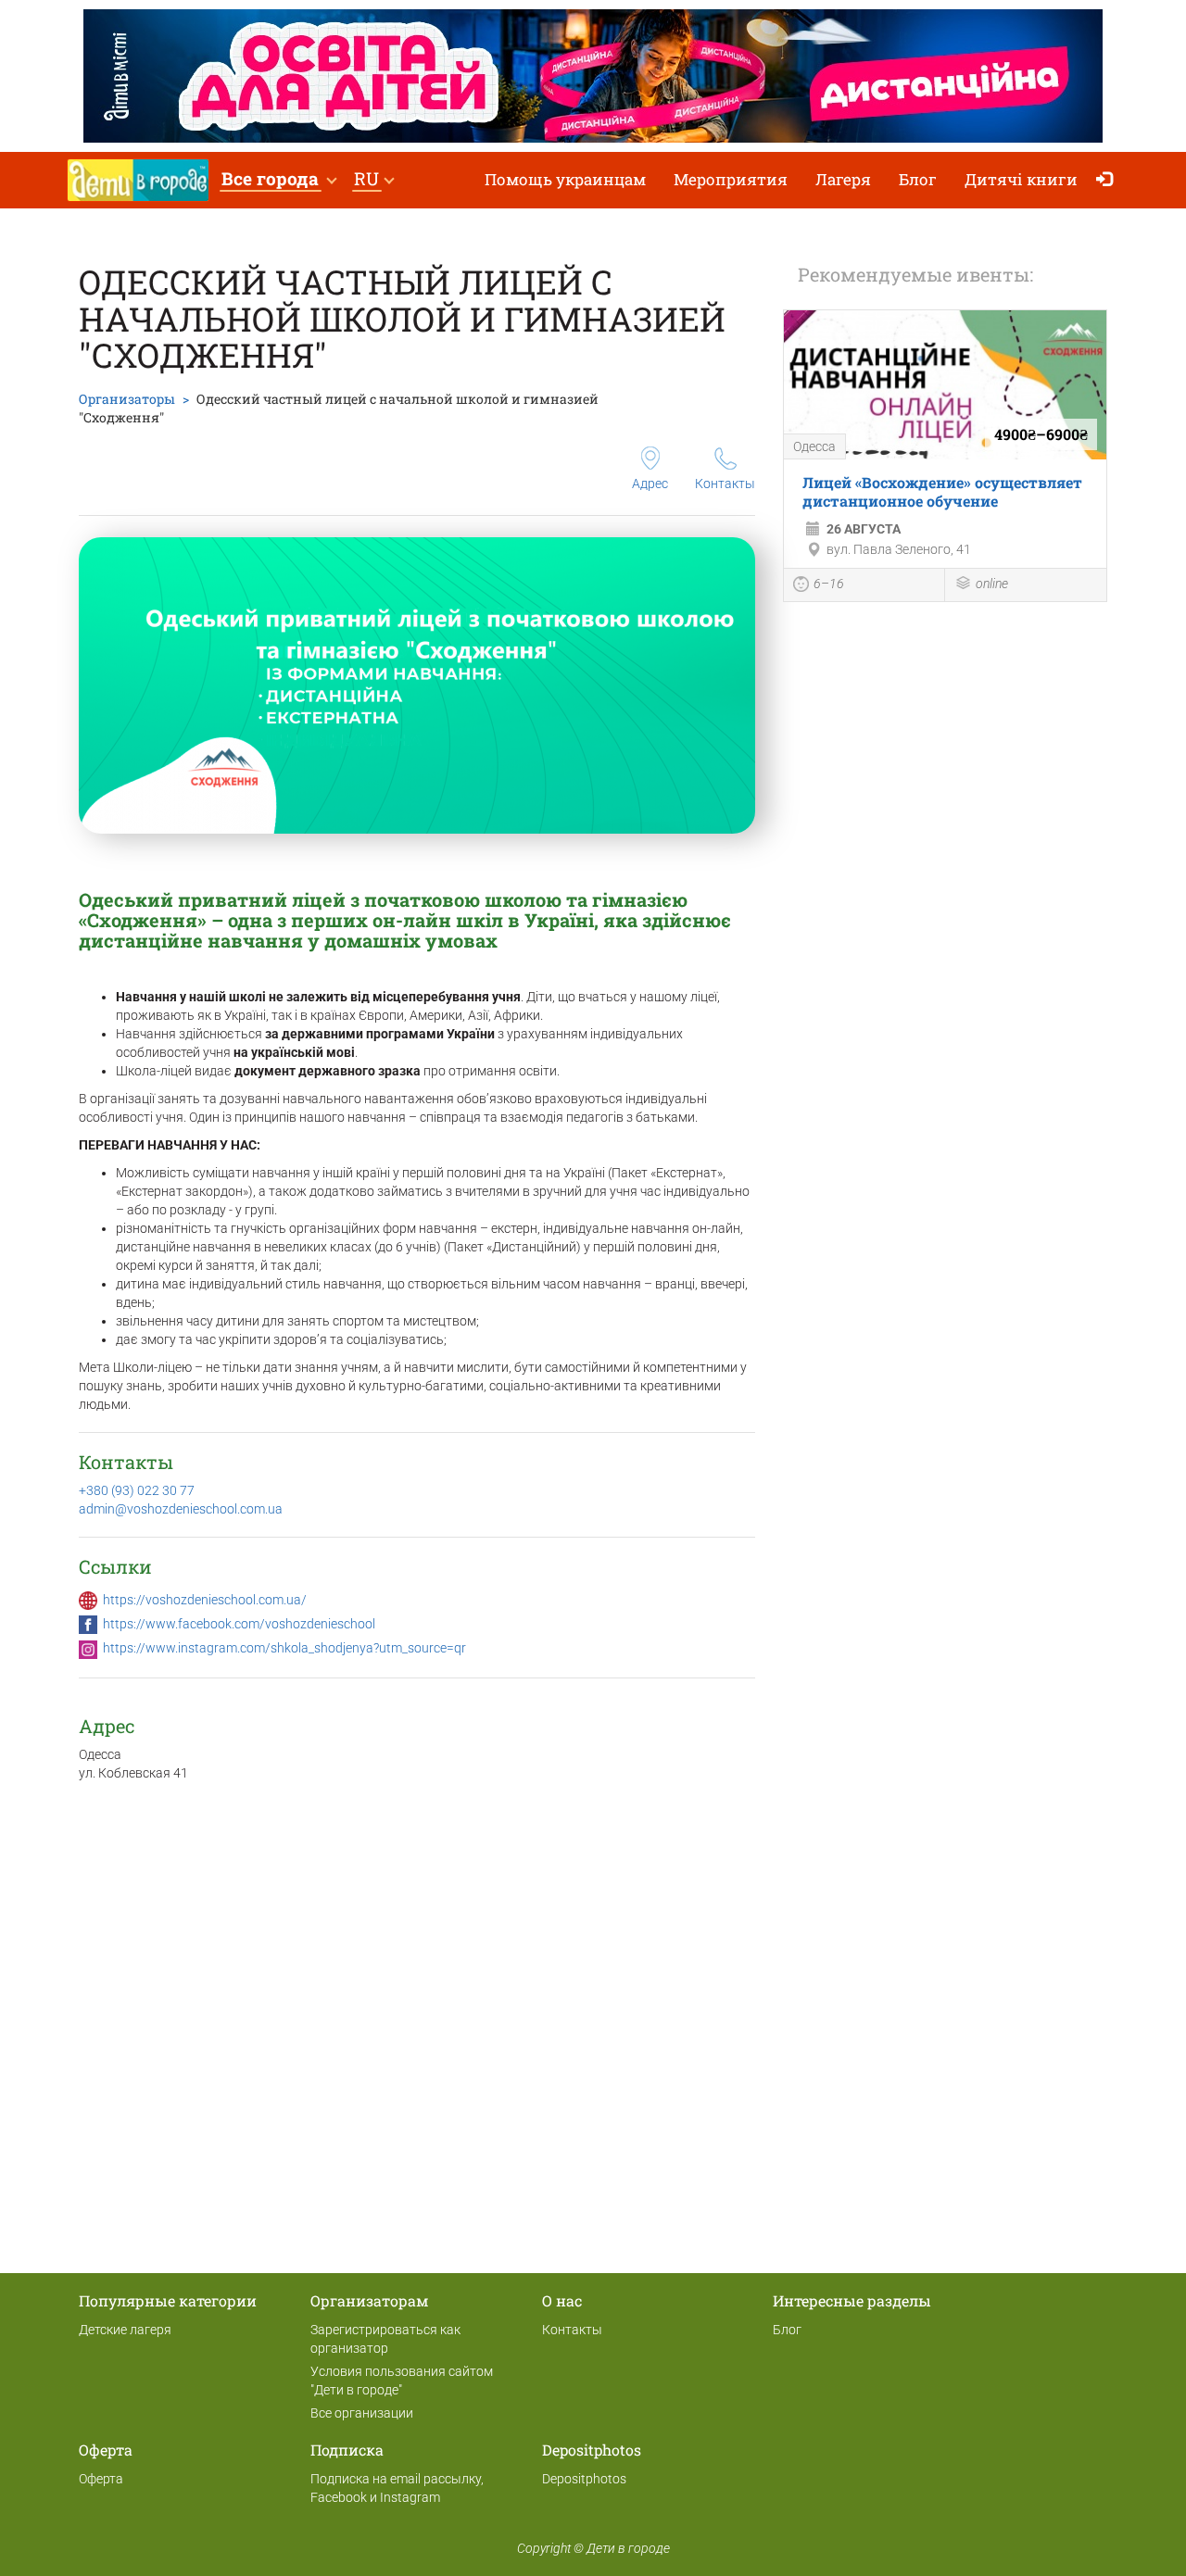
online (992, 584)
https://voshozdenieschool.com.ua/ (205, 1600)
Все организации (362, 2413)
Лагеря (843, 179)
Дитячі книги (1021, 179)
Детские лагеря (125, 2330)
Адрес (650, 484)
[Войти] (1109, 180)
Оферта (101, 2479)
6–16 (829, 584)
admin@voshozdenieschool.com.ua (181, 1509)
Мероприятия (731, 179)
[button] (278, 180)
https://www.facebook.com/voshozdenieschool (239, 1624)
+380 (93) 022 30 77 (137, 1490)
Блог (918, 179)
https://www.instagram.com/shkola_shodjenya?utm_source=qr (284, 1648)
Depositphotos (584, 2479)
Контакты (725, 484)
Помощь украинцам (565, 179)
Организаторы (127, 399)
